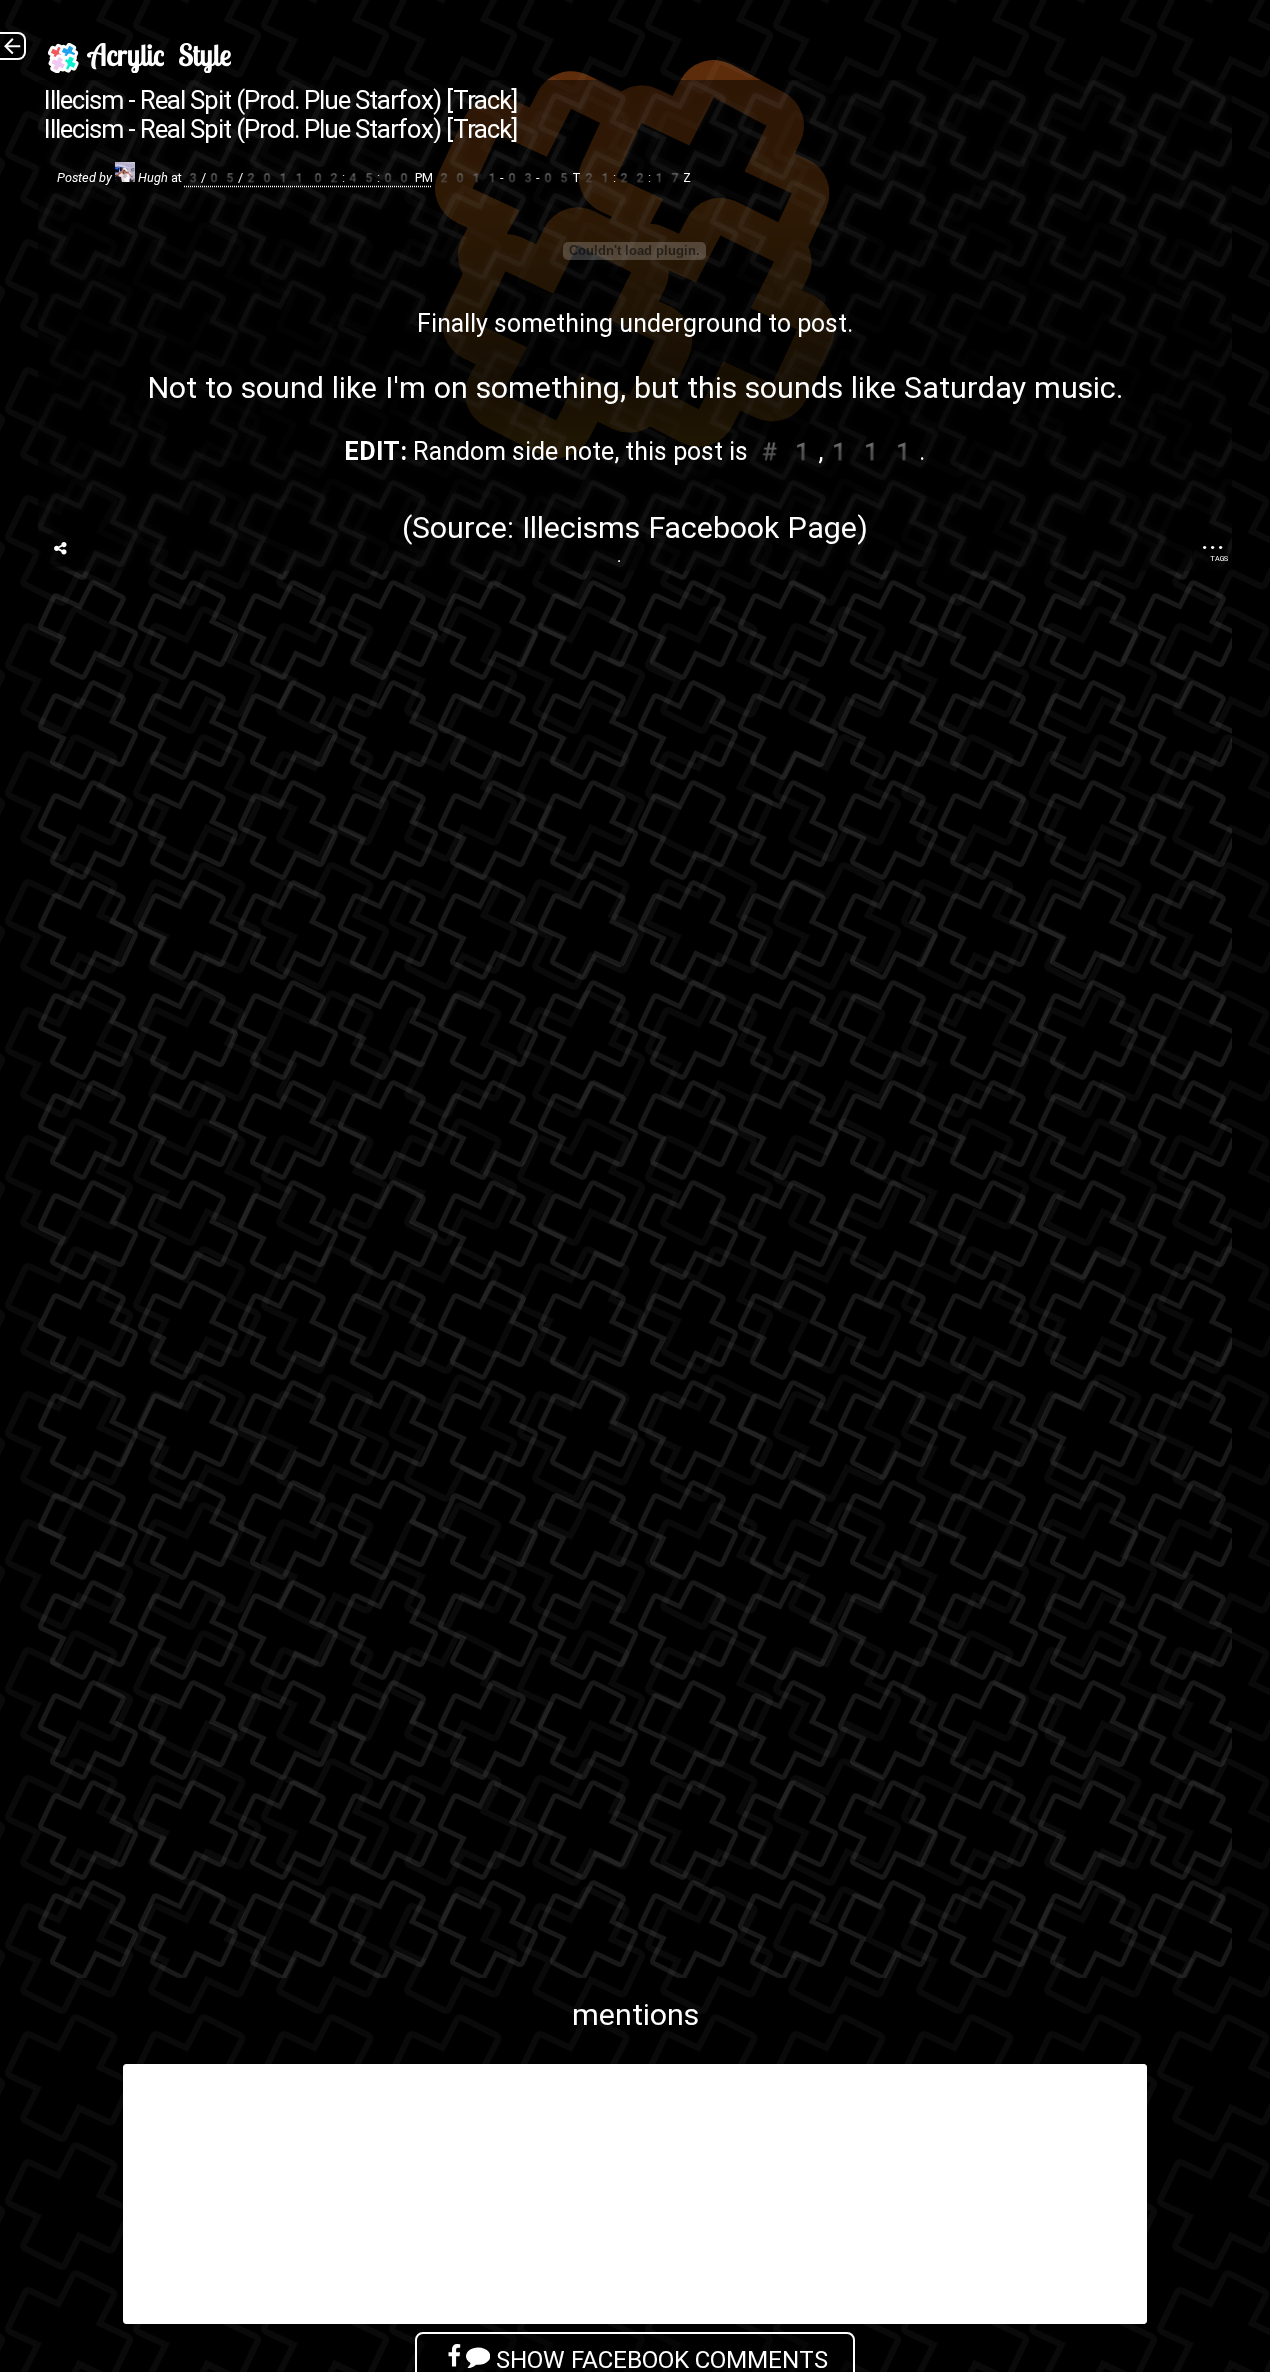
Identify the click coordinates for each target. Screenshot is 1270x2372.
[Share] (60, 549)
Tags (1219, 558)
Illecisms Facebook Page (689, 527)
